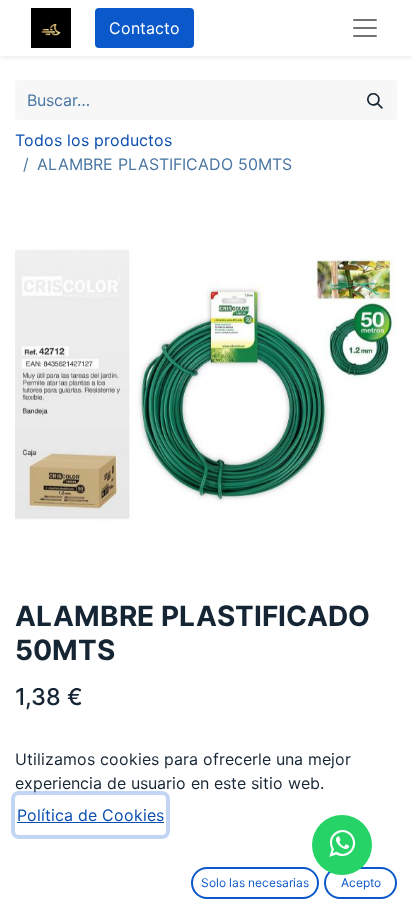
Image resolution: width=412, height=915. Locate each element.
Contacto (144, 28)
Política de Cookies (90, 815)
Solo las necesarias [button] (255, 882)
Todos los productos (93, 140)
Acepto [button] (361, 882)
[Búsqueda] (375, 100)
